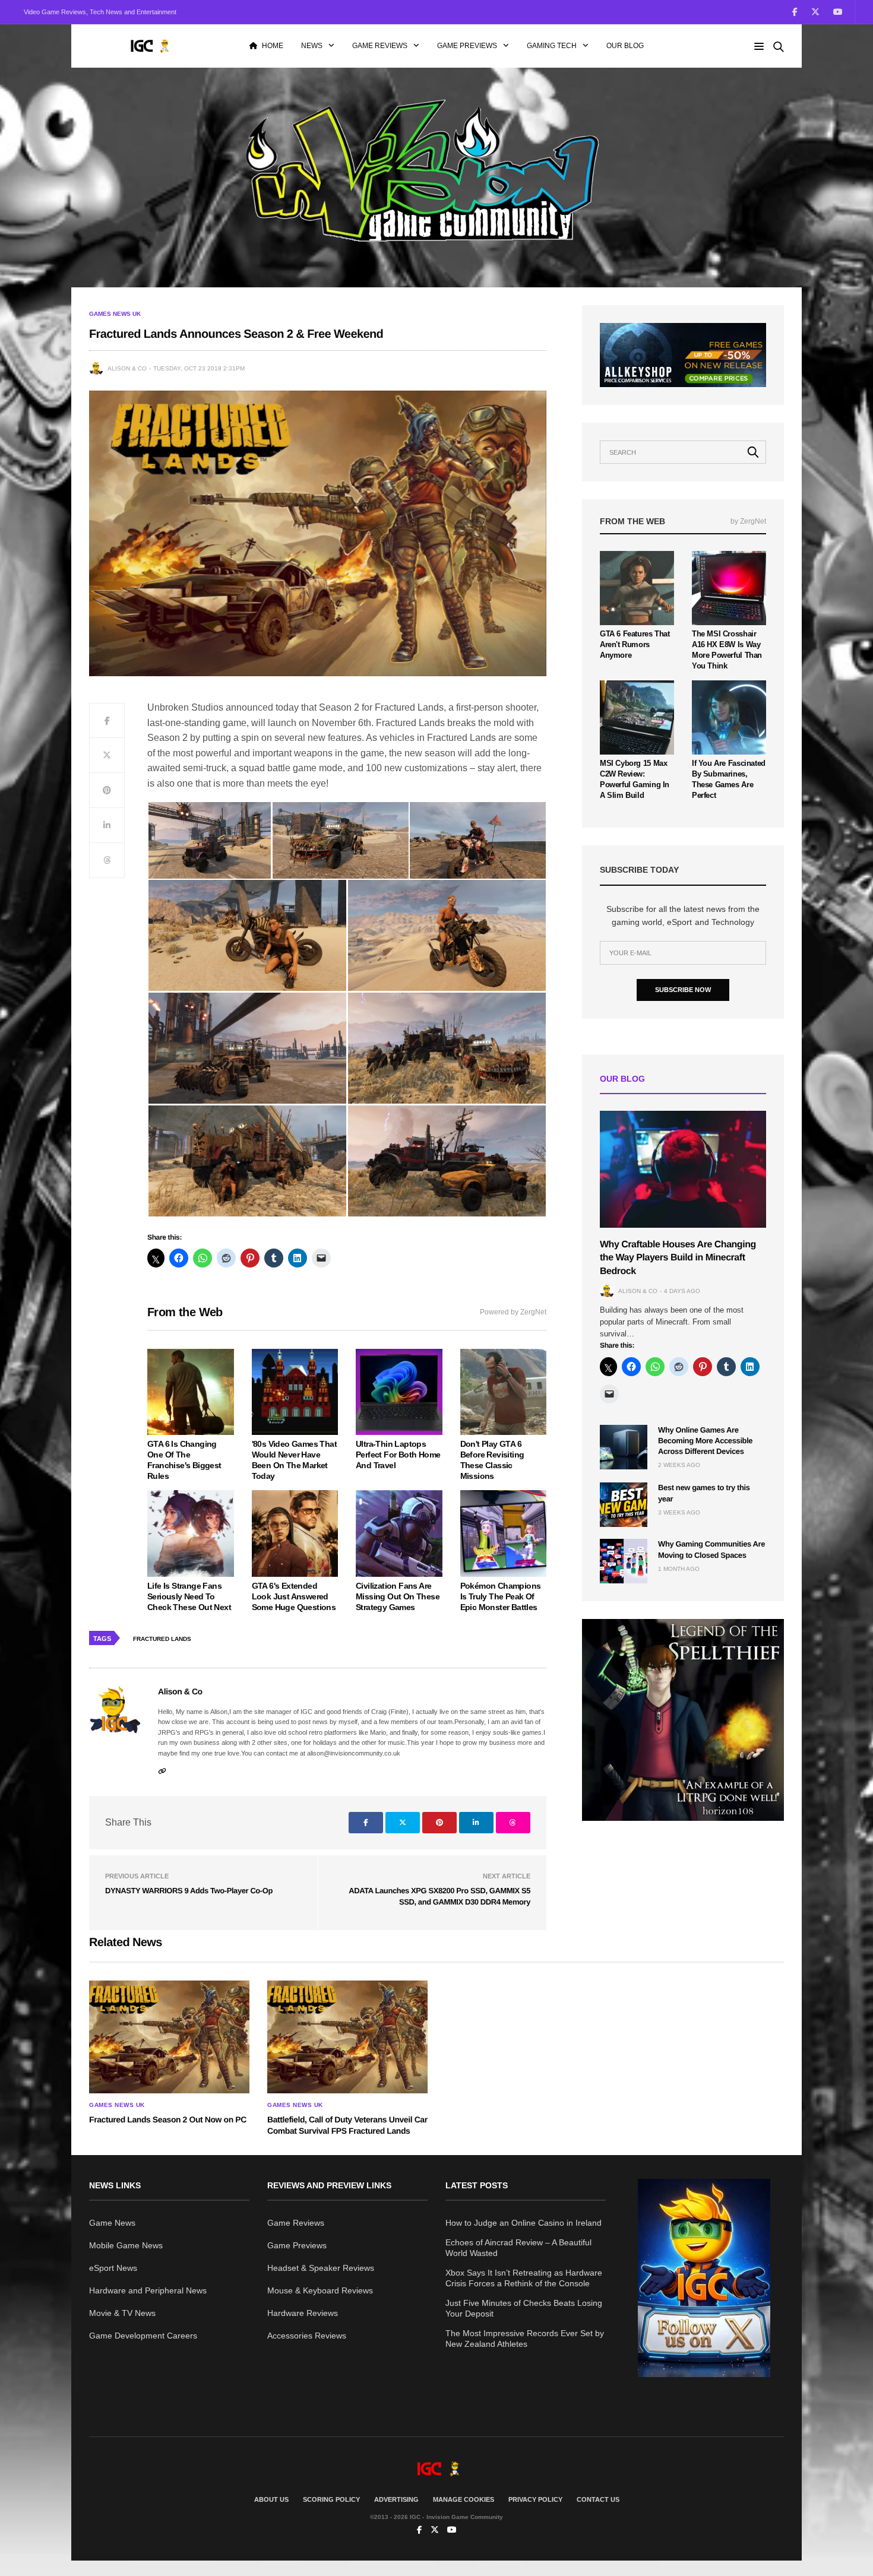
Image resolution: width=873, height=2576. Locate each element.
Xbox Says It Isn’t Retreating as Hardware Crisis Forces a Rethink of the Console (524, 2278)
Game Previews (467, 46)
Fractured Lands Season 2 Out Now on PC (168, 2119)
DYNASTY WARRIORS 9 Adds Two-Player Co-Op (189, 1891)
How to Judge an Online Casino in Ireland (524, 2223)
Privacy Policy (535, 2499)
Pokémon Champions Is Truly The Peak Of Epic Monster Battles (501, 1596)
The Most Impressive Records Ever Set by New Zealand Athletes (525, 2339)
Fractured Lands (162, 1639)
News (312, 46)
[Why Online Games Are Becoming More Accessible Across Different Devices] (624, 1447)
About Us (271, 2499)
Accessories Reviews (307, 2336)
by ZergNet (748, 521)
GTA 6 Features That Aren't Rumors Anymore (635, 644)
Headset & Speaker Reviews (321, 2268)
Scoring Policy (331, 2499)
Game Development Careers (143, 2336)
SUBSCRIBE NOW (683, 990)
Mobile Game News (126, 2245)
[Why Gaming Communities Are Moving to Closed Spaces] (624, 1561)
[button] (209, 840)
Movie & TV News (122, 2313)
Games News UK (115, 314)
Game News (112, 2223)
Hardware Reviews (303, 2313)
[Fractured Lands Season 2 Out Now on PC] (169, 2037)
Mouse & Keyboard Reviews (320, 2290)
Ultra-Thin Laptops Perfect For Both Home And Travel (398, 1455)
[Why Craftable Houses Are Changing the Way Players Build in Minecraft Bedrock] (683, 1169)
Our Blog (625, 46)
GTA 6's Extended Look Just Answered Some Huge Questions (294, 1596)
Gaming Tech (552, 46)
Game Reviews (380, 46)
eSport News (113, 2268)
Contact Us (598, 2499)
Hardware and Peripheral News (148, 2290)
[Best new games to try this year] (624, 1505)
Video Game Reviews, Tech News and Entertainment (100, 12)
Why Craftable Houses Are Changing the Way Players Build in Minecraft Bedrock (678, 1258)
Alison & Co (127, 368)
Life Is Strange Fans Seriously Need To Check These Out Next (189, 1596)
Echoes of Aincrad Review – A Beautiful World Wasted (518, 2248)
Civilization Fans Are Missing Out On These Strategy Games (398, 1596)
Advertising (396, 2499)
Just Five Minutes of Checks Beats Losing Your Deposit (524, 2308)
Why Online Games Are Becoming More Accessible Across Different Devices (705, 1441)
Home (273, 46)
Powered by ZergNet (513, 1312)
